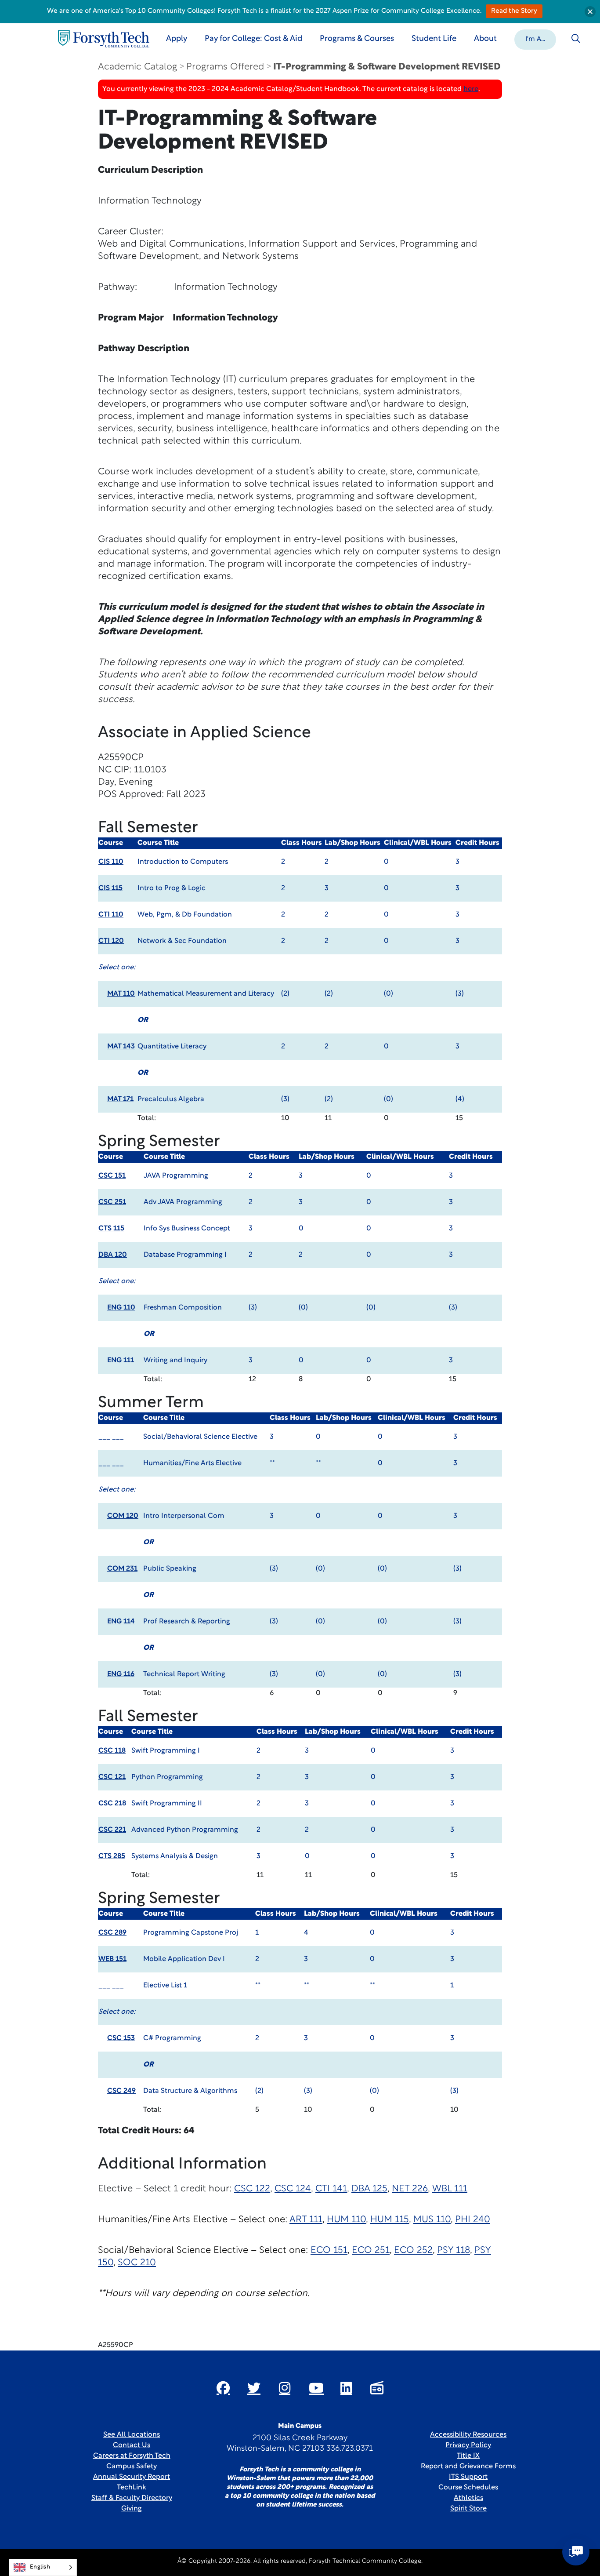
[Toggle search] (576, 39)
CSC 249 (121, 2091)
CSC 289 (112, 1933)
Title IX (468, 2456)
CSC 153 (121, 2038)
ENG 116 (121, 1674)
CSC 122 (252, 2189)
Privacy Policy (468, 2445)
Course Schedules (468, 2488)
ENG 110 (121, 1308)
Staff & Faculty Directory (132, 2498)
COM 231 (122, 1569)
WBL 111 (450, 2189)
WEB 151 (112, 1959)
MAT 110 (121, 994)
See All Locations (132, 2435)
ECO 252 (413, 2250)
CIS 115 (110, 888)
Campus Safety (132, 2467)
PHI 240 (473, 2220)
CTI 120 (111, 941)
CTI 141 (331, 2189)
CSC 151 (112, 1176)
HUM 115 (390, 2220)
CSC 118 (112, 1751)
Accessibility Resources (468, 2435)
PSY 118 (454, 2250)
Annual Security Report (132, 2477)
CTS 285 (112, 1856)
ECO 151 (329, 2250)
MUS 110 (432, 2220)
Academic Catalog (137, 67)
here (471, 89)
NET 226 (410, 2189)
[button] (535, 39)
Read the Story (514, 11)
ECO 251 (371, 2250)
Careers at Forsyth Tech (132, 2456)
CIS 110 (111, 862)
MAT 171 (120, 1099)
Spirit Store (468, 2509)
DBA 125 (369, 2189)
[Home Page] (104, 39)
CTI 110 (111, 915)
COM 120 (123, 1516)
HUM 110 (346, 2220)
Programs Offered (225, 67)
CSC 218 (112, 1804)
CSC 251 (112, 1202)
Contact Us (132, 2445)
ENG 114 (121, 1622)
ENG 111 (121, 1361)
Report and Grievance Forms (468, 2467)
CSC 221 (112, 1830)
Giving (132, 2509)
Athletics (468, 2498)
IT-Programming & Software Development (387, 67)
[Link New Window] (223, 2388)
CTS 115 (111, 1229)
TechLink (132, 2488)
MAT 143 (121, 1047)
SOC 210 (137, 2263)
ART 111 (306, 2220)
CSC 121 (112, 1777)
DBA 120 (113, 1255)
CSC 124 (293, 2189)
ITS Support (468, 2477)
